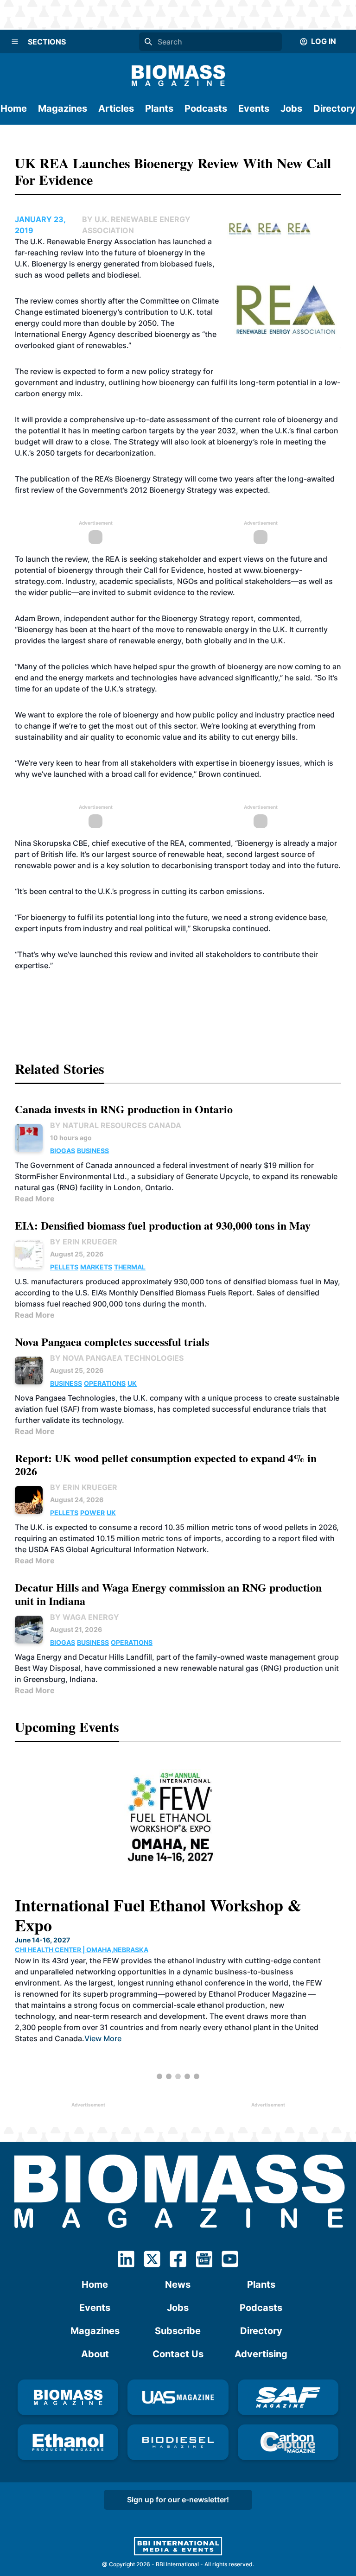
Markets (96, 1267)
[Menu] (15, 42)
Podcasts (206, 108)
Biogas (63, 1151)
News (178, 2284)
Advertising (261, 2354)
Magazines (63, 108)
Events (254, 108)
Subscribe (178, 2331)
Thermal (130, 1267)
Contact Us (178, 2354)
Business (93, 1151)
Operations (105, 1383)
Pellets (64, 1267)
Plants (159, 108)
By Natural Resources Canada (116, 1125)
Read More (35, 1199)
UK (132, 1383)
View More (103, 2038)
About (95, 2354)
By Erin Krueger (84, 1242)
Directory (334, 108)
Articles (116, 108)
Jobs (291, 108)
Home (14, 108)
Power (92, 1513)
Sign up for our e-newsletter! (178, 2500)
